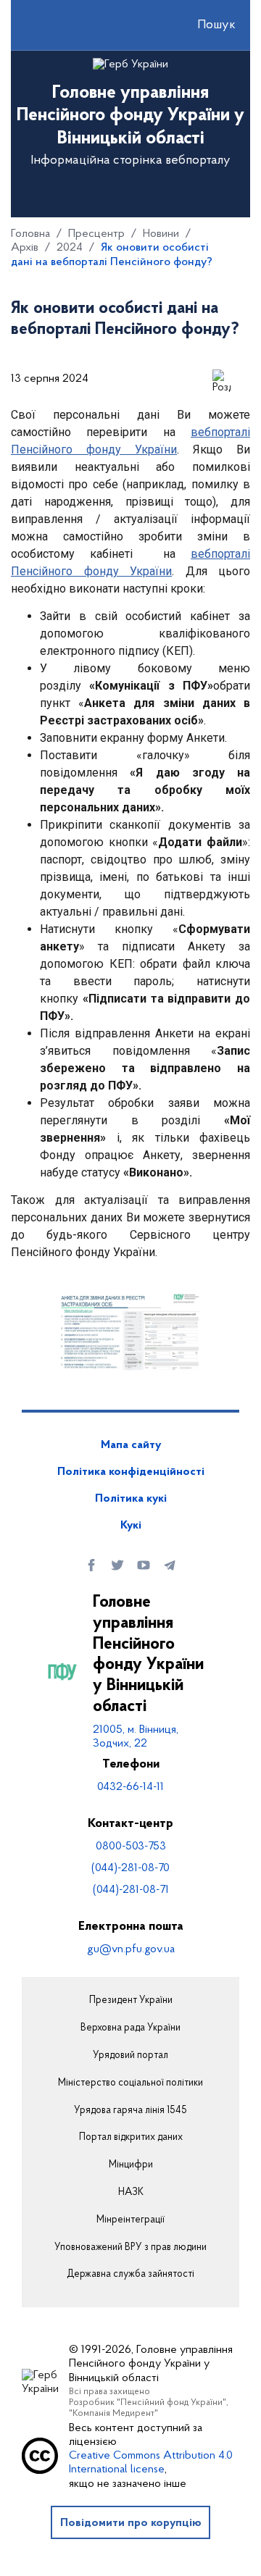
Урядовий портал (130, 2056)
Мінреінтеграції (130, 2220)
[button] (204, 25)
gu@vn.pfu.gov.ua (131, 1949)
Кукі (131, 1526)
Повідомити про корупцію (131, 2523)
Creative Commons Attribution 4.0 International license (151, 2463)
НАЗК (131, 2193)
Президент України (131, 2001)
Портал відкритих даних (131, 2138)
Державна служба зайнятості (130, 2275)
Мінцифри (131, 2165)
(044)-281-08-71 (131, 1890)
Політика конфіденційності (131, 1472)
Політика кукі (131, 1499)
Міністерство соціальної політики (130, 2083)
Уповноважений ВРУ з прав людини (130, 2248)
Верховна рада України (130, 2028)
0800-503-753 (131, 1847)
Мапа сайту (131, 1445)
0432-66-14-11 (130, 1787)
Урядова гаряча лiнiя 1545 (130, 2111)
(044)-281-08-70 (130, 1868)
